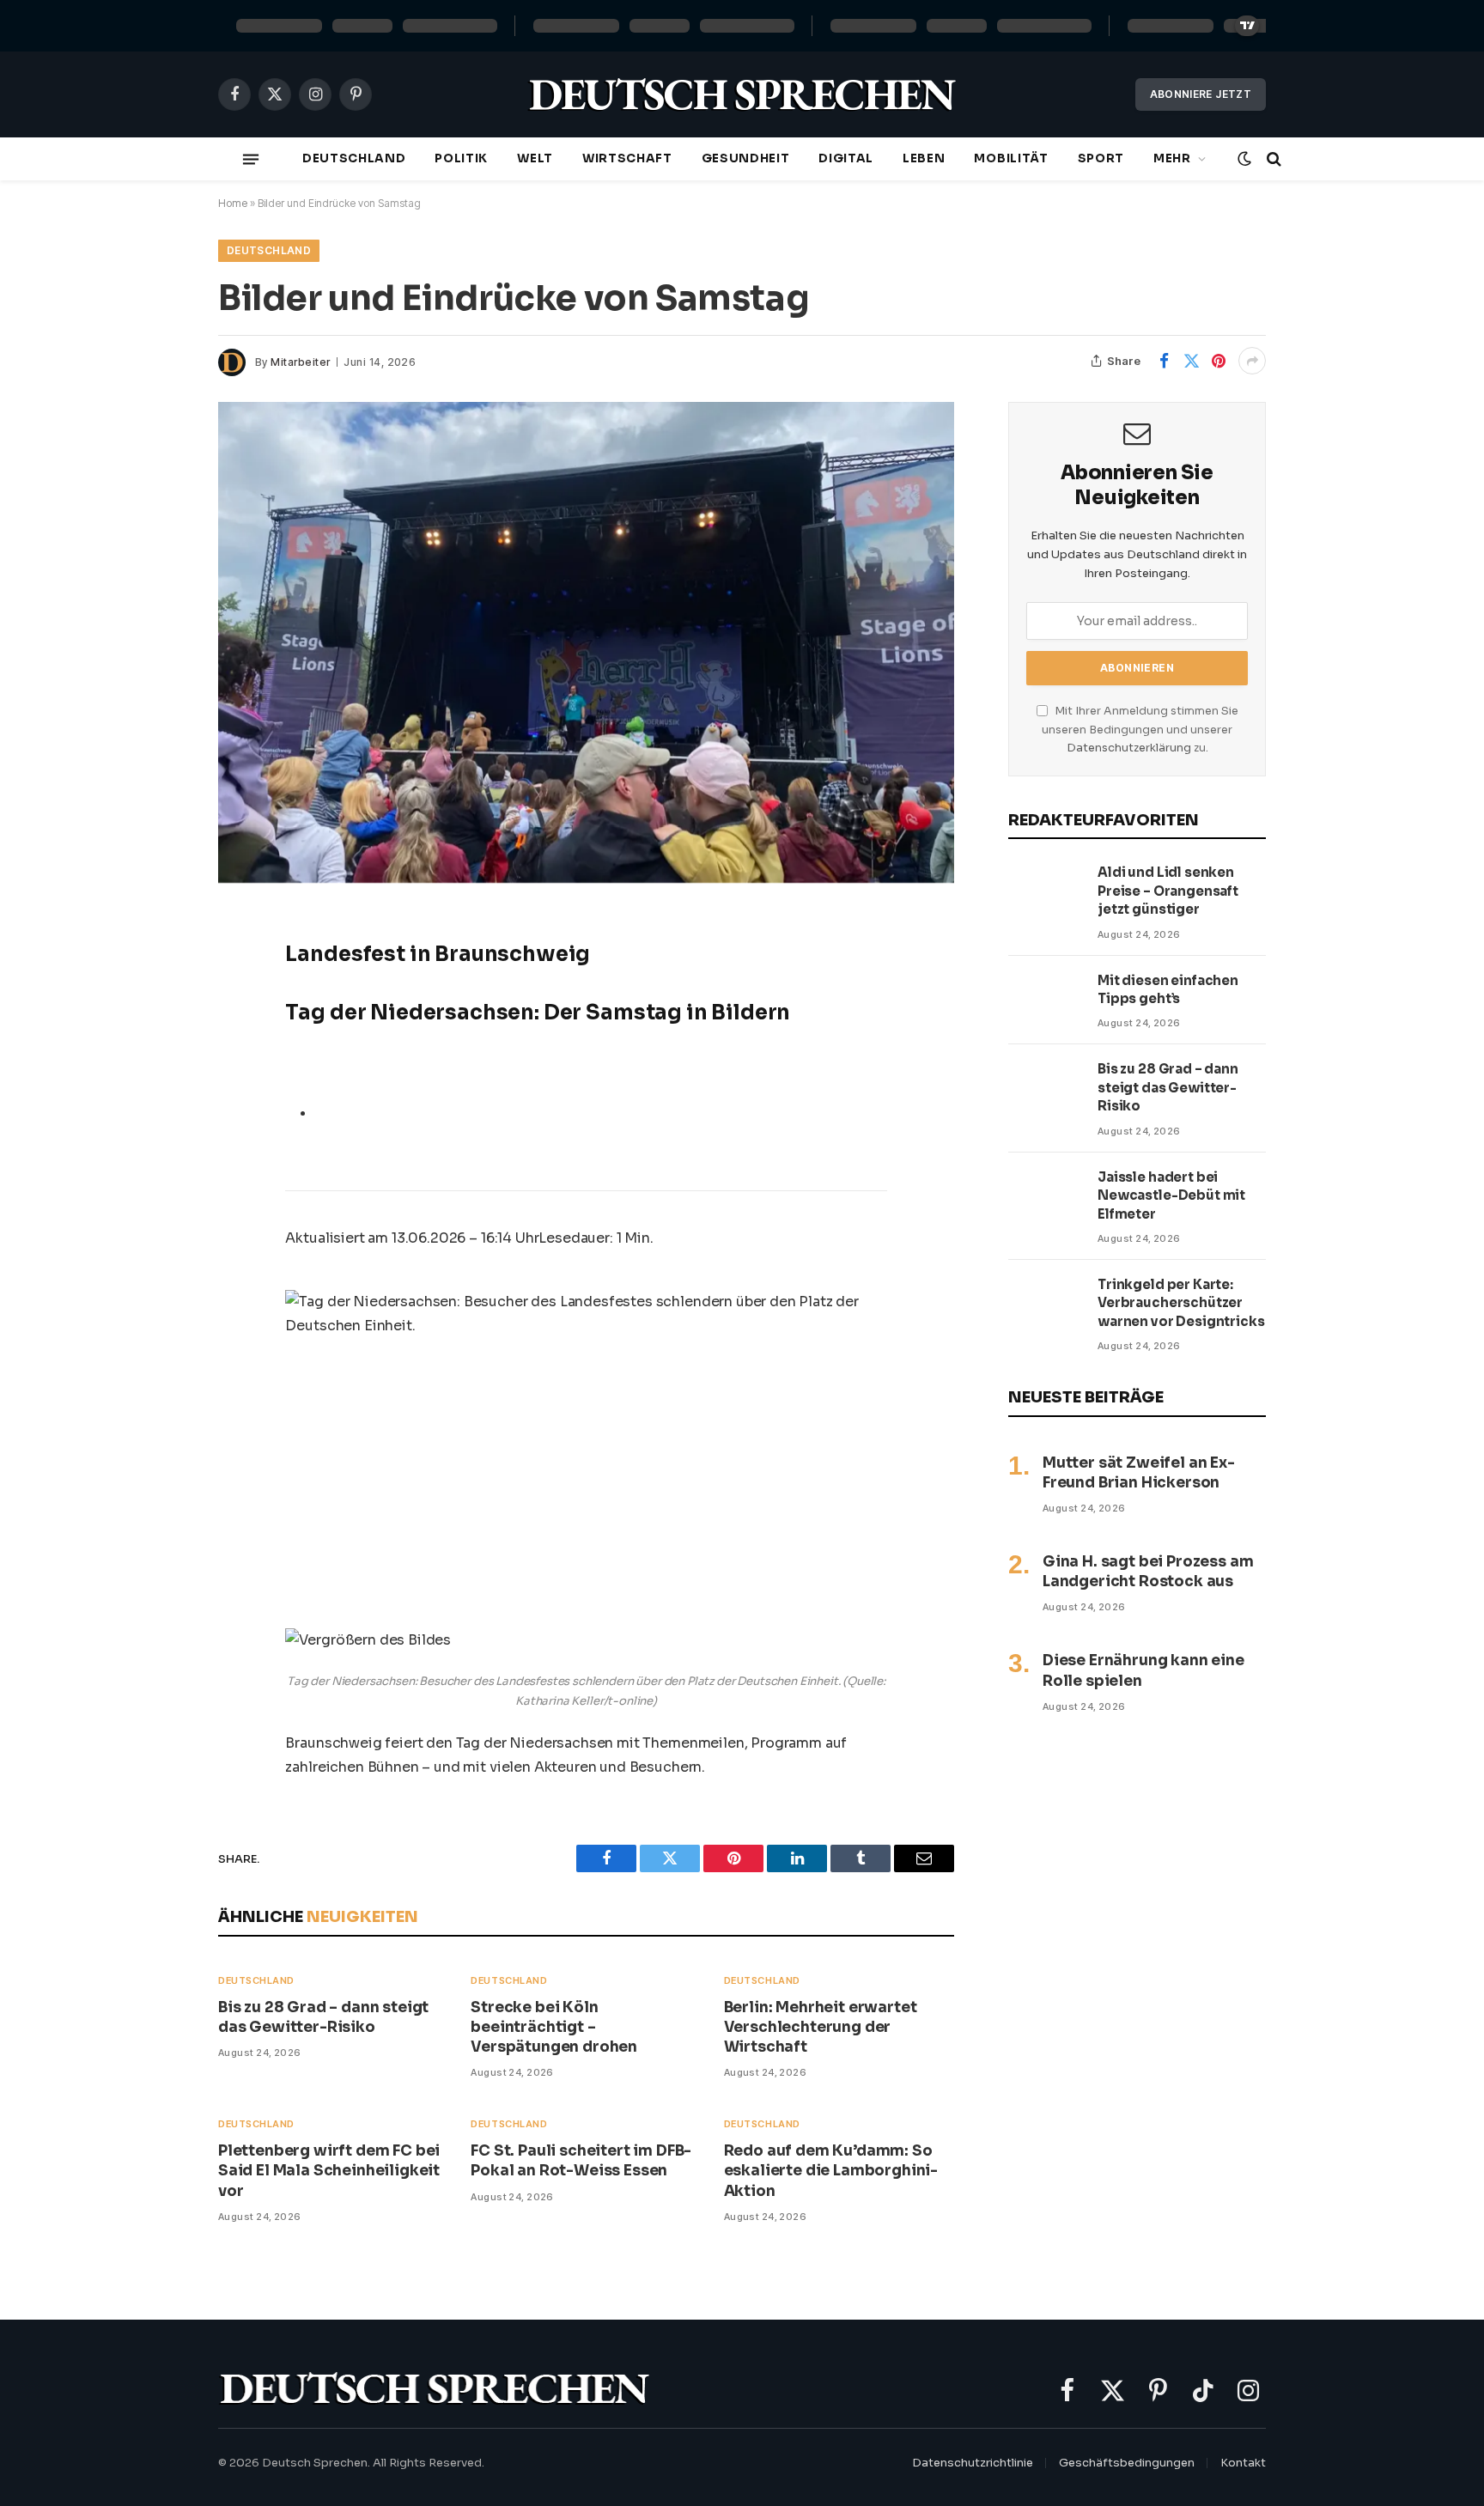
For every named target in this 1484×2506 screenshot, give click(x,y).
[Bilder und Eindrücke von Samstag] (586, 642)
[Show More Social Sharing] (1252, 361)
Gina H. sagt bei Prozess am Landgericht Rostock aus (1148, 1572)
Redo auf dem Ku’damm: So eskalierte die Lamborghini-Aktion (831, 2171)
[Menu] (251, 159)
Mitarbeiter (300, 362)
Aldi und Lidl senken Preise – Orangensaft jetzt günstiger (1168, 891)
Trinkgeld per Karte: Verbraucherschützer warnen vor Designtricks (1181, 1303)
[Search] (1272, 159)
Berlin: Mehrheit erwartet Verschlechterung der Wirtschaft (821, 2027)
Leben (924, 158)
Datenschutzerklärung (1129, 748)
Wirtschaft (627, 158)
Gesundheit (746, 158)
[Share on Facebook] (1164, 361)
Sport (1101, 158)
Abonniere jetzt (1201, 94)
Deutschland (354, 158)
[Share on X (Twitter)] (1191, 361)
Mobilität (1011, 158)
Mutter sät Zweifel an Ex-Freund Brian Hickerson (1139, 1473)
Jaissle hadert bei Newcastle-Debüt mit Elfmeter (1171, 1195)
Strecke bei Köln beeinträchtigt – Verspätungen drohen (554, 2027)
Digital (846, 158)
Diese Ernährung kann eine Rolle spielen (1143, 1670)
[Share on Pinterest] (1219, 361)
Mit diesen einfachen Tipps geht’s (1168, 989)
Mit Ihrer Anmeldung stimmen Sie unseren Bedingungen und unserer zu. (1140, 730)
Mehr (1172, 158)
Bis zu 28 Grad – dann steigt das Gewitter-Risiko (323, 2017)
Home (233, 203)
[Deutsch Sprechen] (742, 95)
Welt (535, 158)
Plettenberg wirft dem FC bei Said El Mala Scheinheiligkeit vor (329, 2171)
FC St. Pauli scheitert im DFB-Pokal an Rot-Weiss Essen (581, 2161)
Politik (461, 158)
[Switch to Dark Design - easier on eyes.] (1244, 159)
